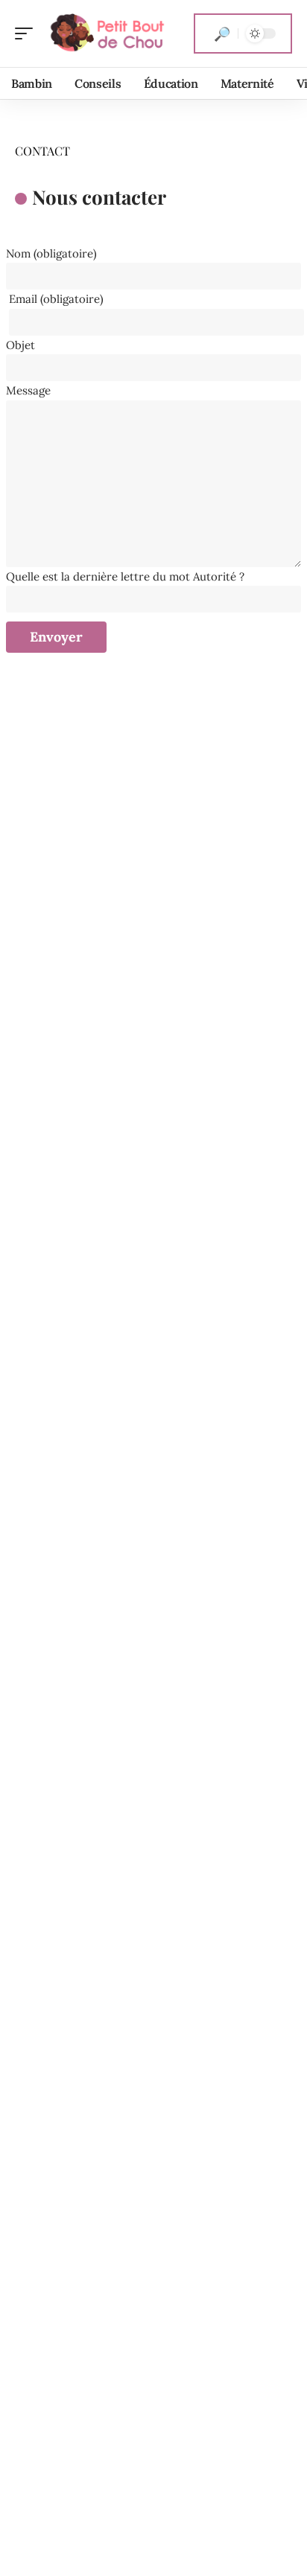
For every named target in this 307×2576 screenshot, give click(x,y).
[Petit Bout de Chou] (107, 33)
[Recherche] (222, 33)
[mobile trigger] (28, 33)
